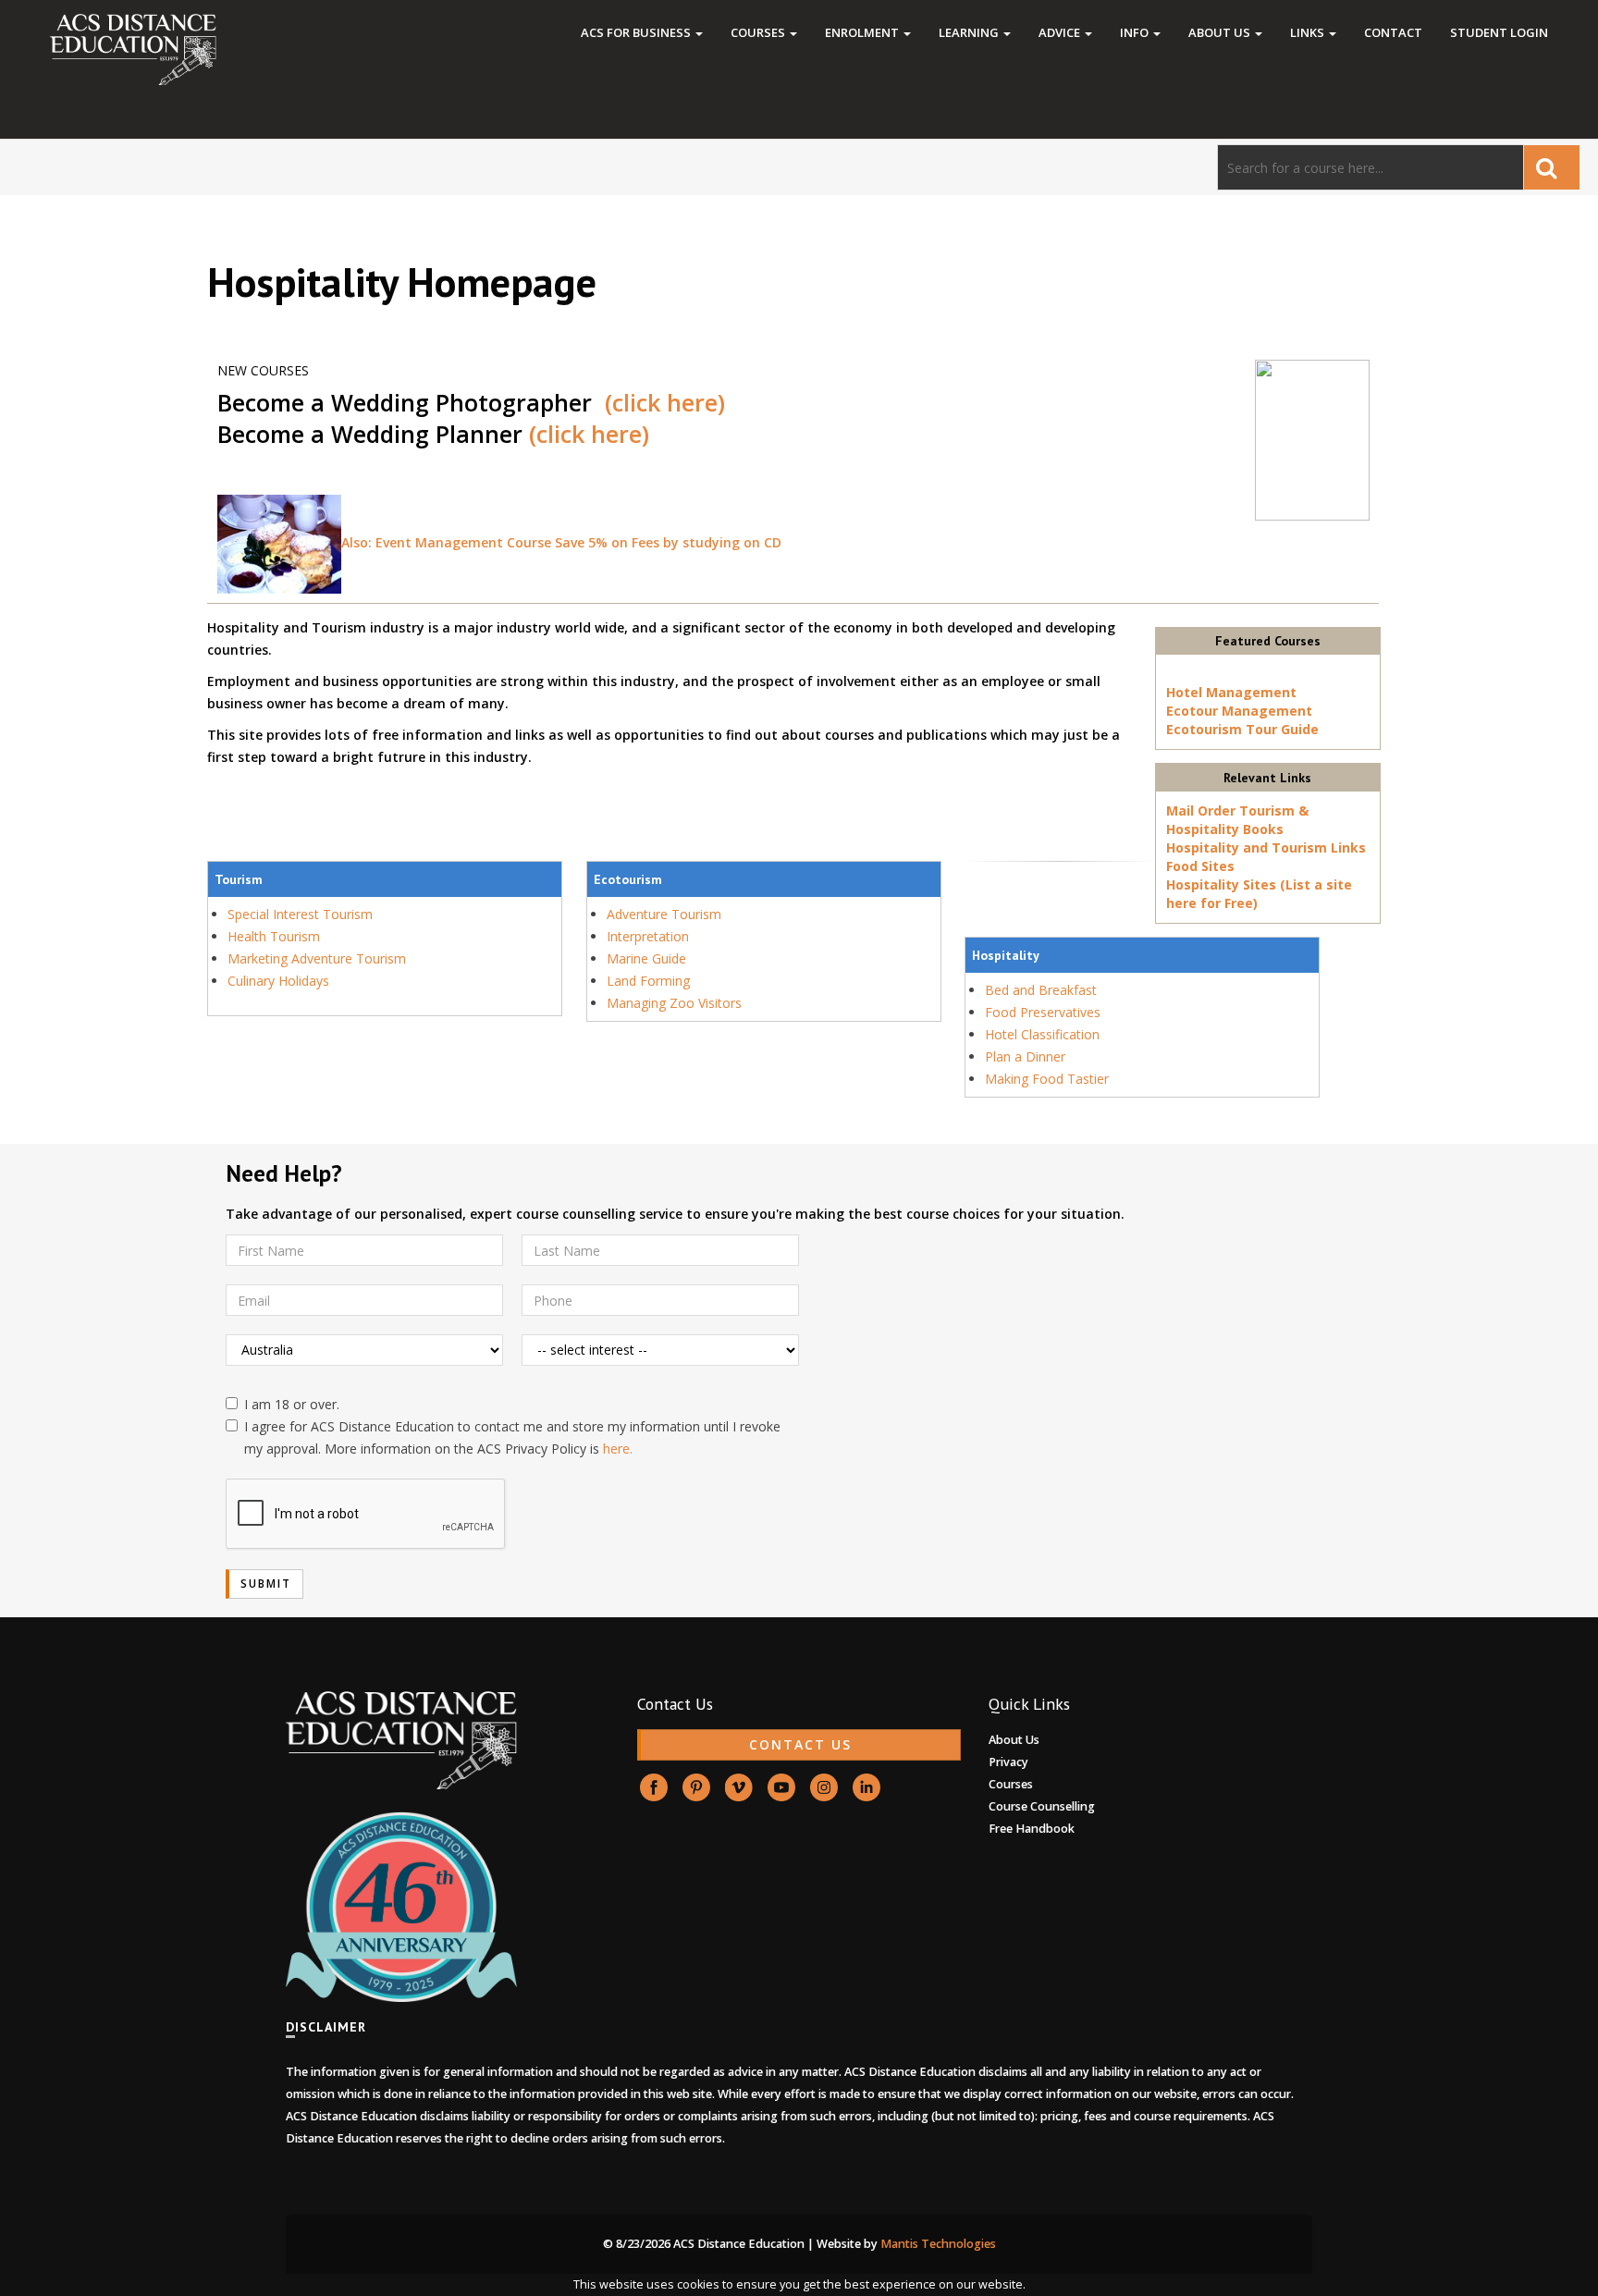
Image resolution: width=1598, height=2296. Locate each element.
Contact (1393, 32)
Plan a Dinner (1025, 1056)
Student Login (1499, 32)
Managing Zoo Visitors (674, 1003)
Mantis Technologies (938, 2244)
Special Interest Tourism (300, 914)
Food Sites (1200, 866)
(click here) (665, 402)
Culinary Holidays (278, 981)
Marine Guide (646, 958)
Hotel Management (1231, 692)
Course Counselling (1042, 1806)
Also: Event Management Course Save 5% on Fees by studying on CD (561, 542)
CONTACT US (800, 1744)
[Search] (1552, 167)
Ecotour (1192, 711)
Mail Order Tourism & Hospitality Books (1237, 820)
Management (1267, 711)
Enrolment (863, 32)
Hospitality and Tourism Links (1266, 847)
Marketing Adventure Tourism (317, 958)
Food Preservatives (1043, 1012)
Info (1136, 32)
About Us (1221, 32)
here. (618, 1449)
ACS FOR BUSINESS (637, 32)
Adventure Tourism (664, 914)
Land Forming (648, 981)
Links (1309, 32)
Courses (759, 32)
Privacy (1008, 1762)
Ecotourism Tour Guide (1242, 729)
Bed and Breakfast (1041, 990)
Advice (1061, 32)
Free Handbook (1032, 1829)
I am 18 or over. (292, 1404)
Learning (970, 32)
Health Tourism (274, 936)
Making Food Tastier (1047, 1079)
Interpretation (648, 936)
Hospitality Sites (1221, 884)
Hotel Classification (1042, 1034)
